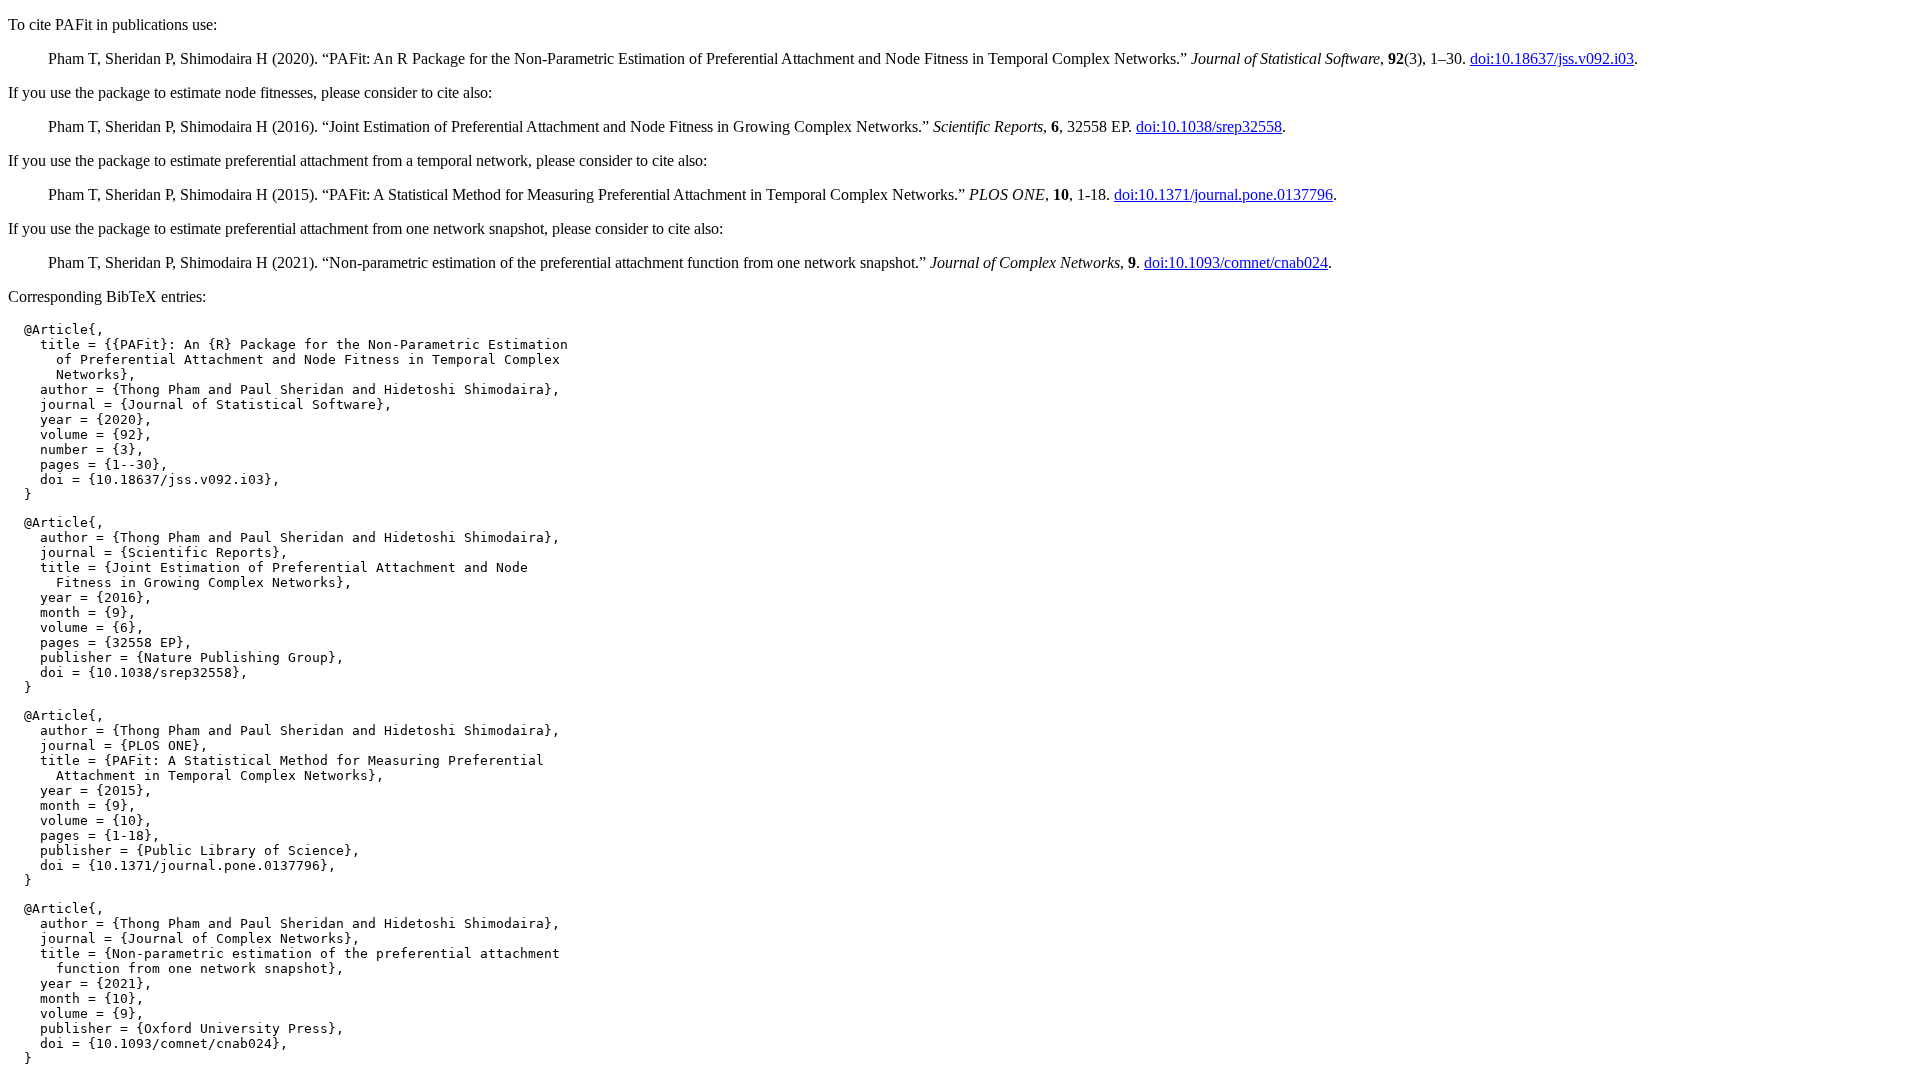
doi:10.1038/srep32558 (1209, 126)
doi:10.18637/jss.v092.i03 (1552, 58)
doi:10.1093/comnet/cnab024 (1236, 262)
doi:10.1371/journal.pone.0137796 (1223, 194)
